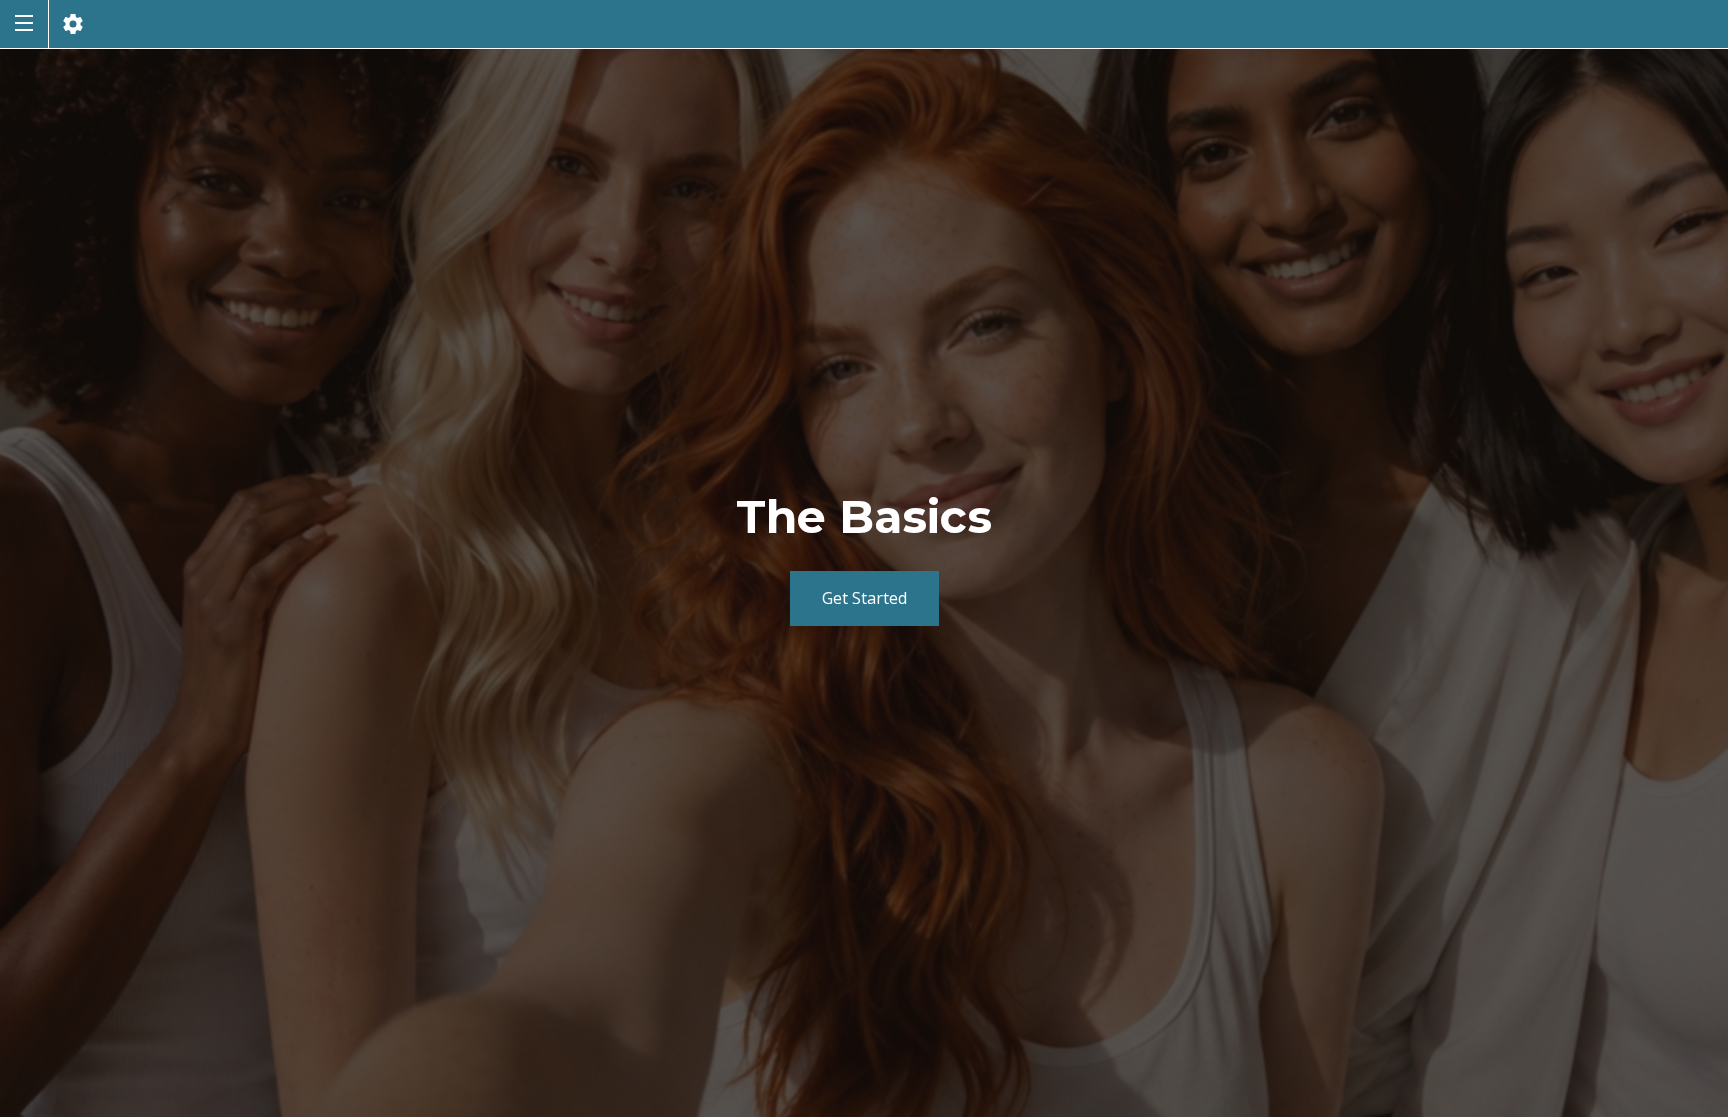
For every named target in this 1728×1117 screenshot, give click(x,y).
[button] (24, 24)
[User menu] (73, 24)
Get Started (864, 598)
